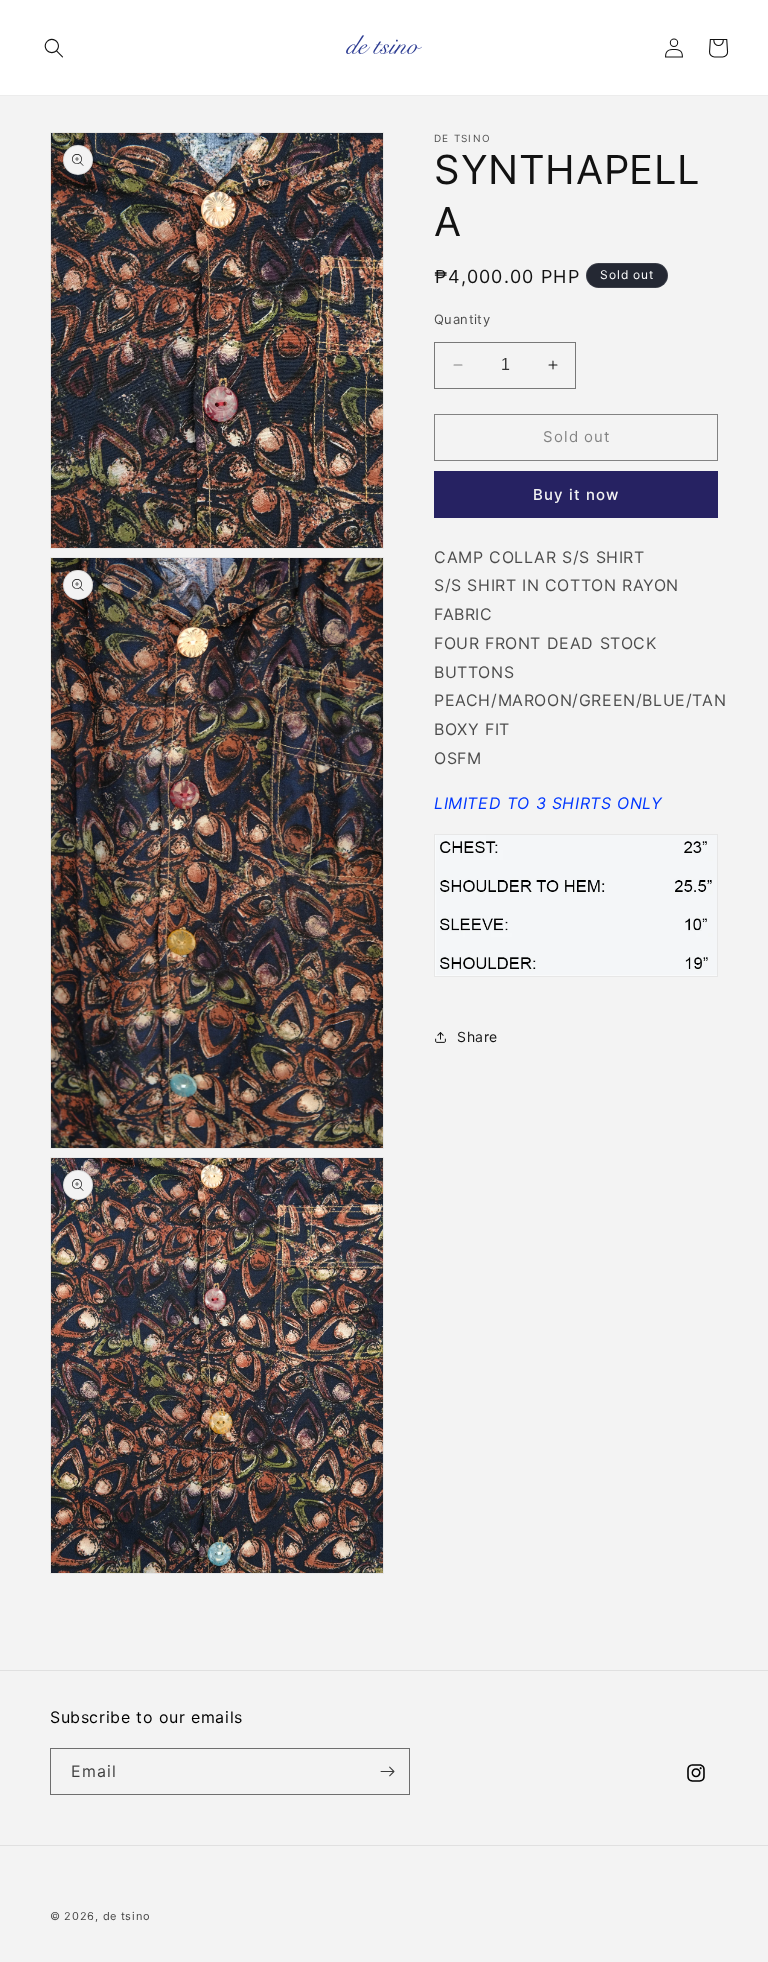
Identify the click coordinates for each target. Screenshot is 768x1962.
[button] (54, 48)
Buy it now (576, 494)
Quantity (462, 319)
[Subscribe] (387, 1771)
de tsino (127, 1916)
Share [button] (477, 1036)
